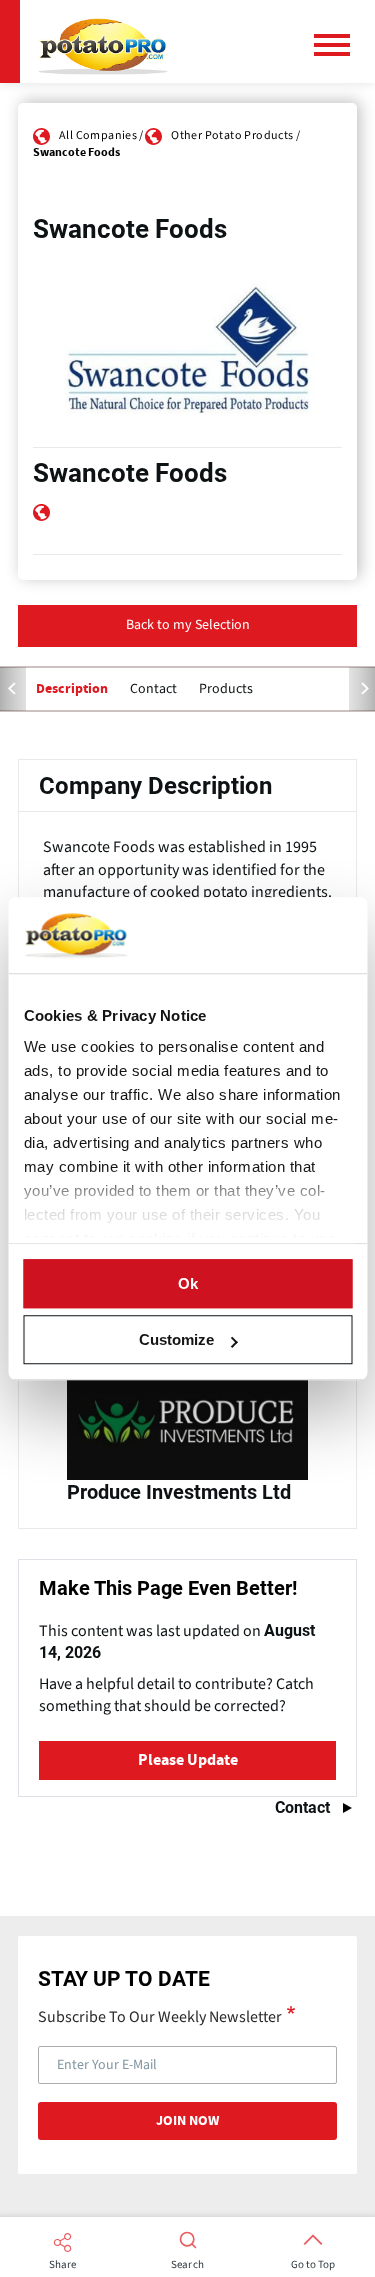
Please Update (188, 1760)
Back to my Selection (188, 625)
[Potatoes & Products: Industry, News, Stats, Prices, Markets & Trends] (103, 41)
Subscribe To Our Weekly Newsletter (160, 2016)
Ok (188, 1283)
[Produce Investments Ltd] (187, 1444)
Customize (176, 1339)
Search (187, 2265)
